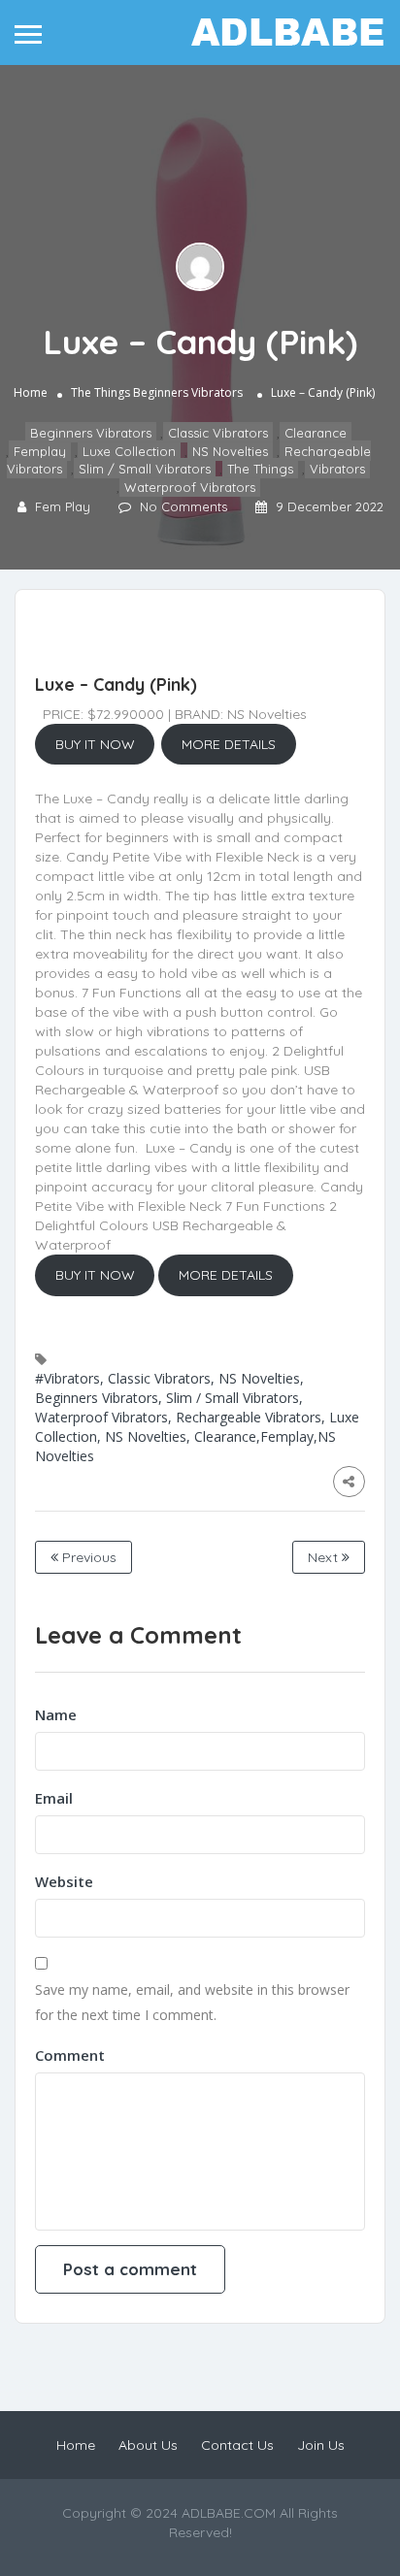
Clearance (316, 433)
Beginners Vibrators (188, 392)
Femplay (40, 451)
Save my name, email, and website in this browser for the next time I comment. (192, 2002)
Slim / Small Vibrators (145, 469)
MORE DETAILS (229, 744)
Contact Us (237, 2445)
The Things (100, 392)
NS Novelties (230, 451)
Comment (70, 2055)
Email (54, 1798)
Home (31, 392)
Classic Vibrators (218, 433)
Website (64, 1881)
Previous (87, 1557)
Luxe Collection (129, 451)
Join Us (321, 2445)
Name (56, 1714)
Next (325, 1557)
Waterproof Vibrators (190, 487)
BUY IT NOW (95, 744)
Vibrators (337, 469)
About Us (148, 2445)
